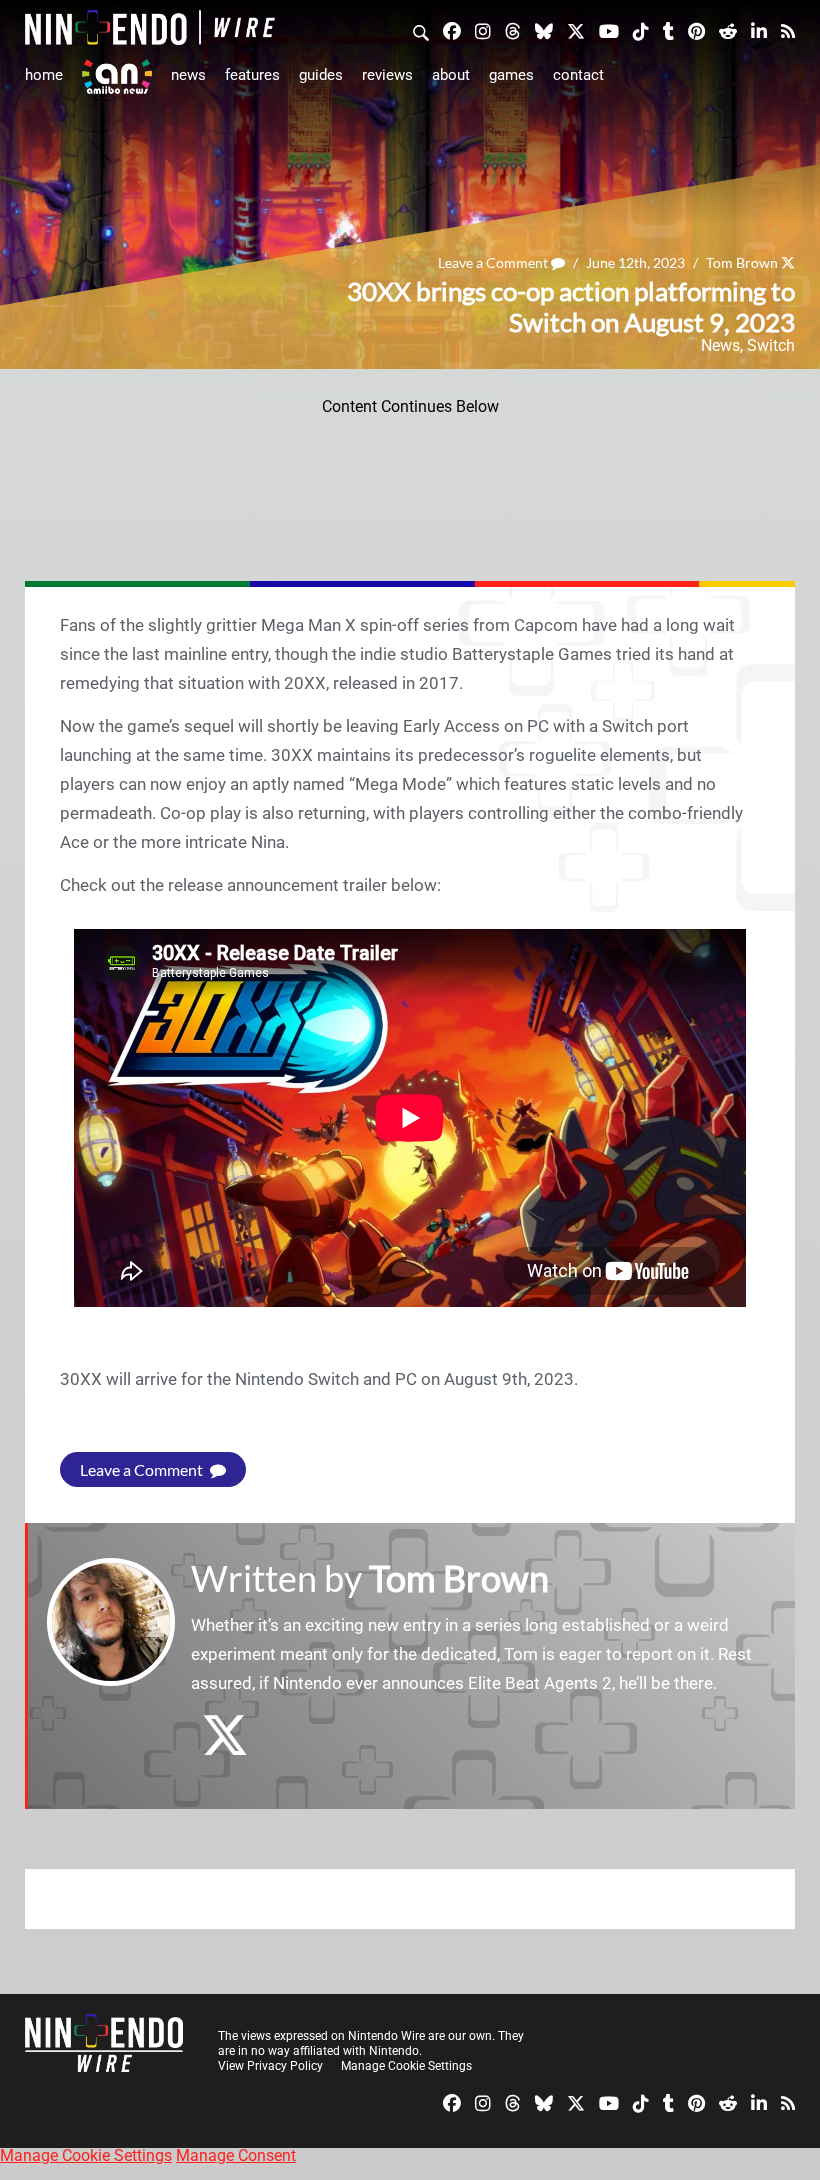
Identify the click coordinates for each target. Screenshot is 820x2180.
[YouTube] (609, 30)
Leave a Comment (494, 262)
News (188, 75)
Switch (771, 345)
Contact (578, 75)
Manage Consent (236, 2155)
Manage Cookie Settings (406, 2066)
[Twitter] (576, 30)
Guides (321, 75)
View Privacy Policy (270, 2066)
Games (511, 75)
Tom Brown (742, 262)
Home (44, 75)
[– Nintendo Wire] (150, 27)
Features (252, 75)
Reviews (387, 75)
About (451, 75)
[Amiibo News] (117, 76)
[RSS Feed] (788, 30)
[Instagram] (483, 30)
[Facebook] (452, 30)
